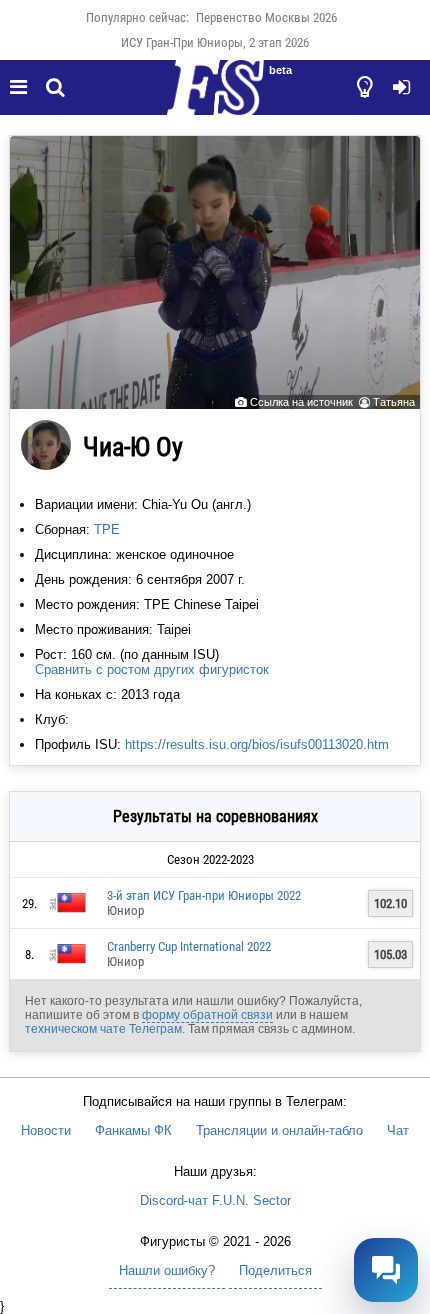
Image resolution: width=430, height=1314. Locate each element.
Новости (46, 1130)
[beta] (215, 99)
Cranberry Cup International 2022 (189, 946)
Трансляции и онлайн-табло (279, 1130)
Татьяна (394, 402)
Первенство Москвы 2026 (266, 17)
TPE (107, 529)
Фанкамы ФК (133, 1130)
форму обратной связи (207, 1015)
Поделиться (275, 1270)
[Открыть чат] (386, 1270)
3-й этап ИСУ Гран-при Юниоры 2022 (204, 895)
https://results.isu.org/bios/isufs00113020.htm (257, 744)
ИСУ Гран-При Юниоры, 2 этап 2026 (215, 42)
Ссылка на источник (301, 402)
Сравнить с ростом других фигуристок (152, 669)
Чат (398, 1130)
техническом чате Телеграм (103, 1029)
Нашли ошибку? (167, 1270)
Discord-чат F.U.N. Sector (215, 1200)
